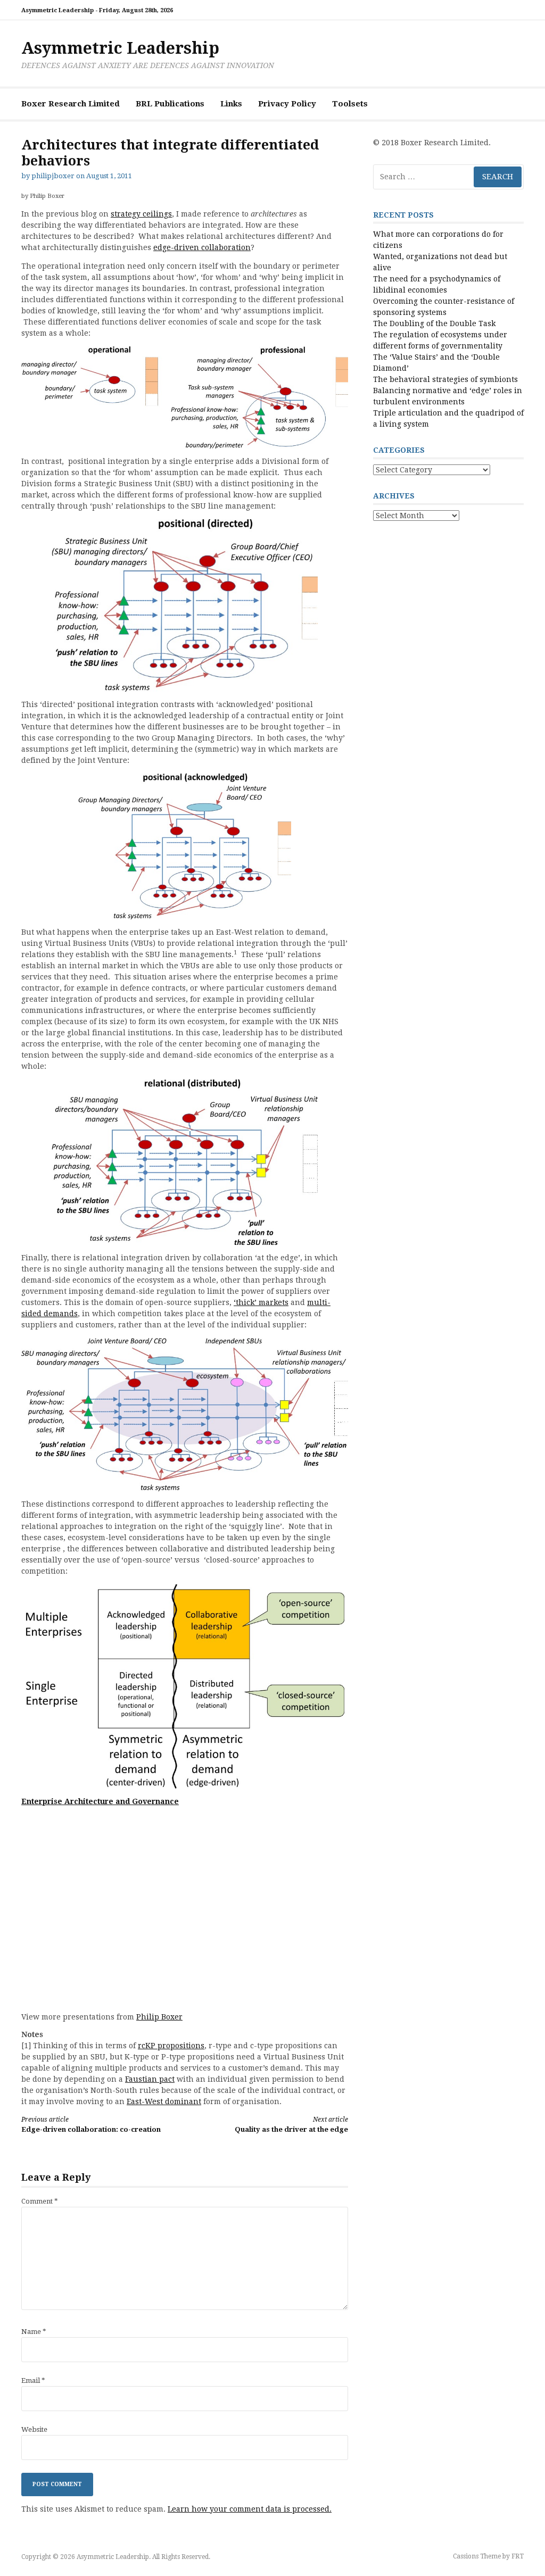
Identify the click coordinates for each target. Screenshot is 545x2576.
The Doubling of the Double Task (434, 323)
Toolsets (350, 104)
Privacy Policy (287, 104)
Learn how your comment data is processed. (250, 2509)
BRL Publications (170, 104)
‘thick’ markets (261, 1302)
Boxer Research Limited (71, 104)
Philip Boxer (159, 2017)
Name (34, 2332)
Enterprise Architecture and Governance (100, 1801)
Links (231, 104)
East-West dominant (164, 2101)
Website (34, 2429)
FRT (518, 2556)
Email (33, 2380)
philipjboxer (53, 176)
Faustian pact (150, 2079)
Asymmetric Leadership (120, 48)
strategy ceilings (141, 214)
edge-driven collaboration (202, 247)
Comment (40, 2201)
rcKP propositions (171, 2046)
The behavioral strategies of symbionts (445, 379)
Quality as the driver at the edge (291, 2125)
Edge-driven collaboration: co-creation (91, 2125)
